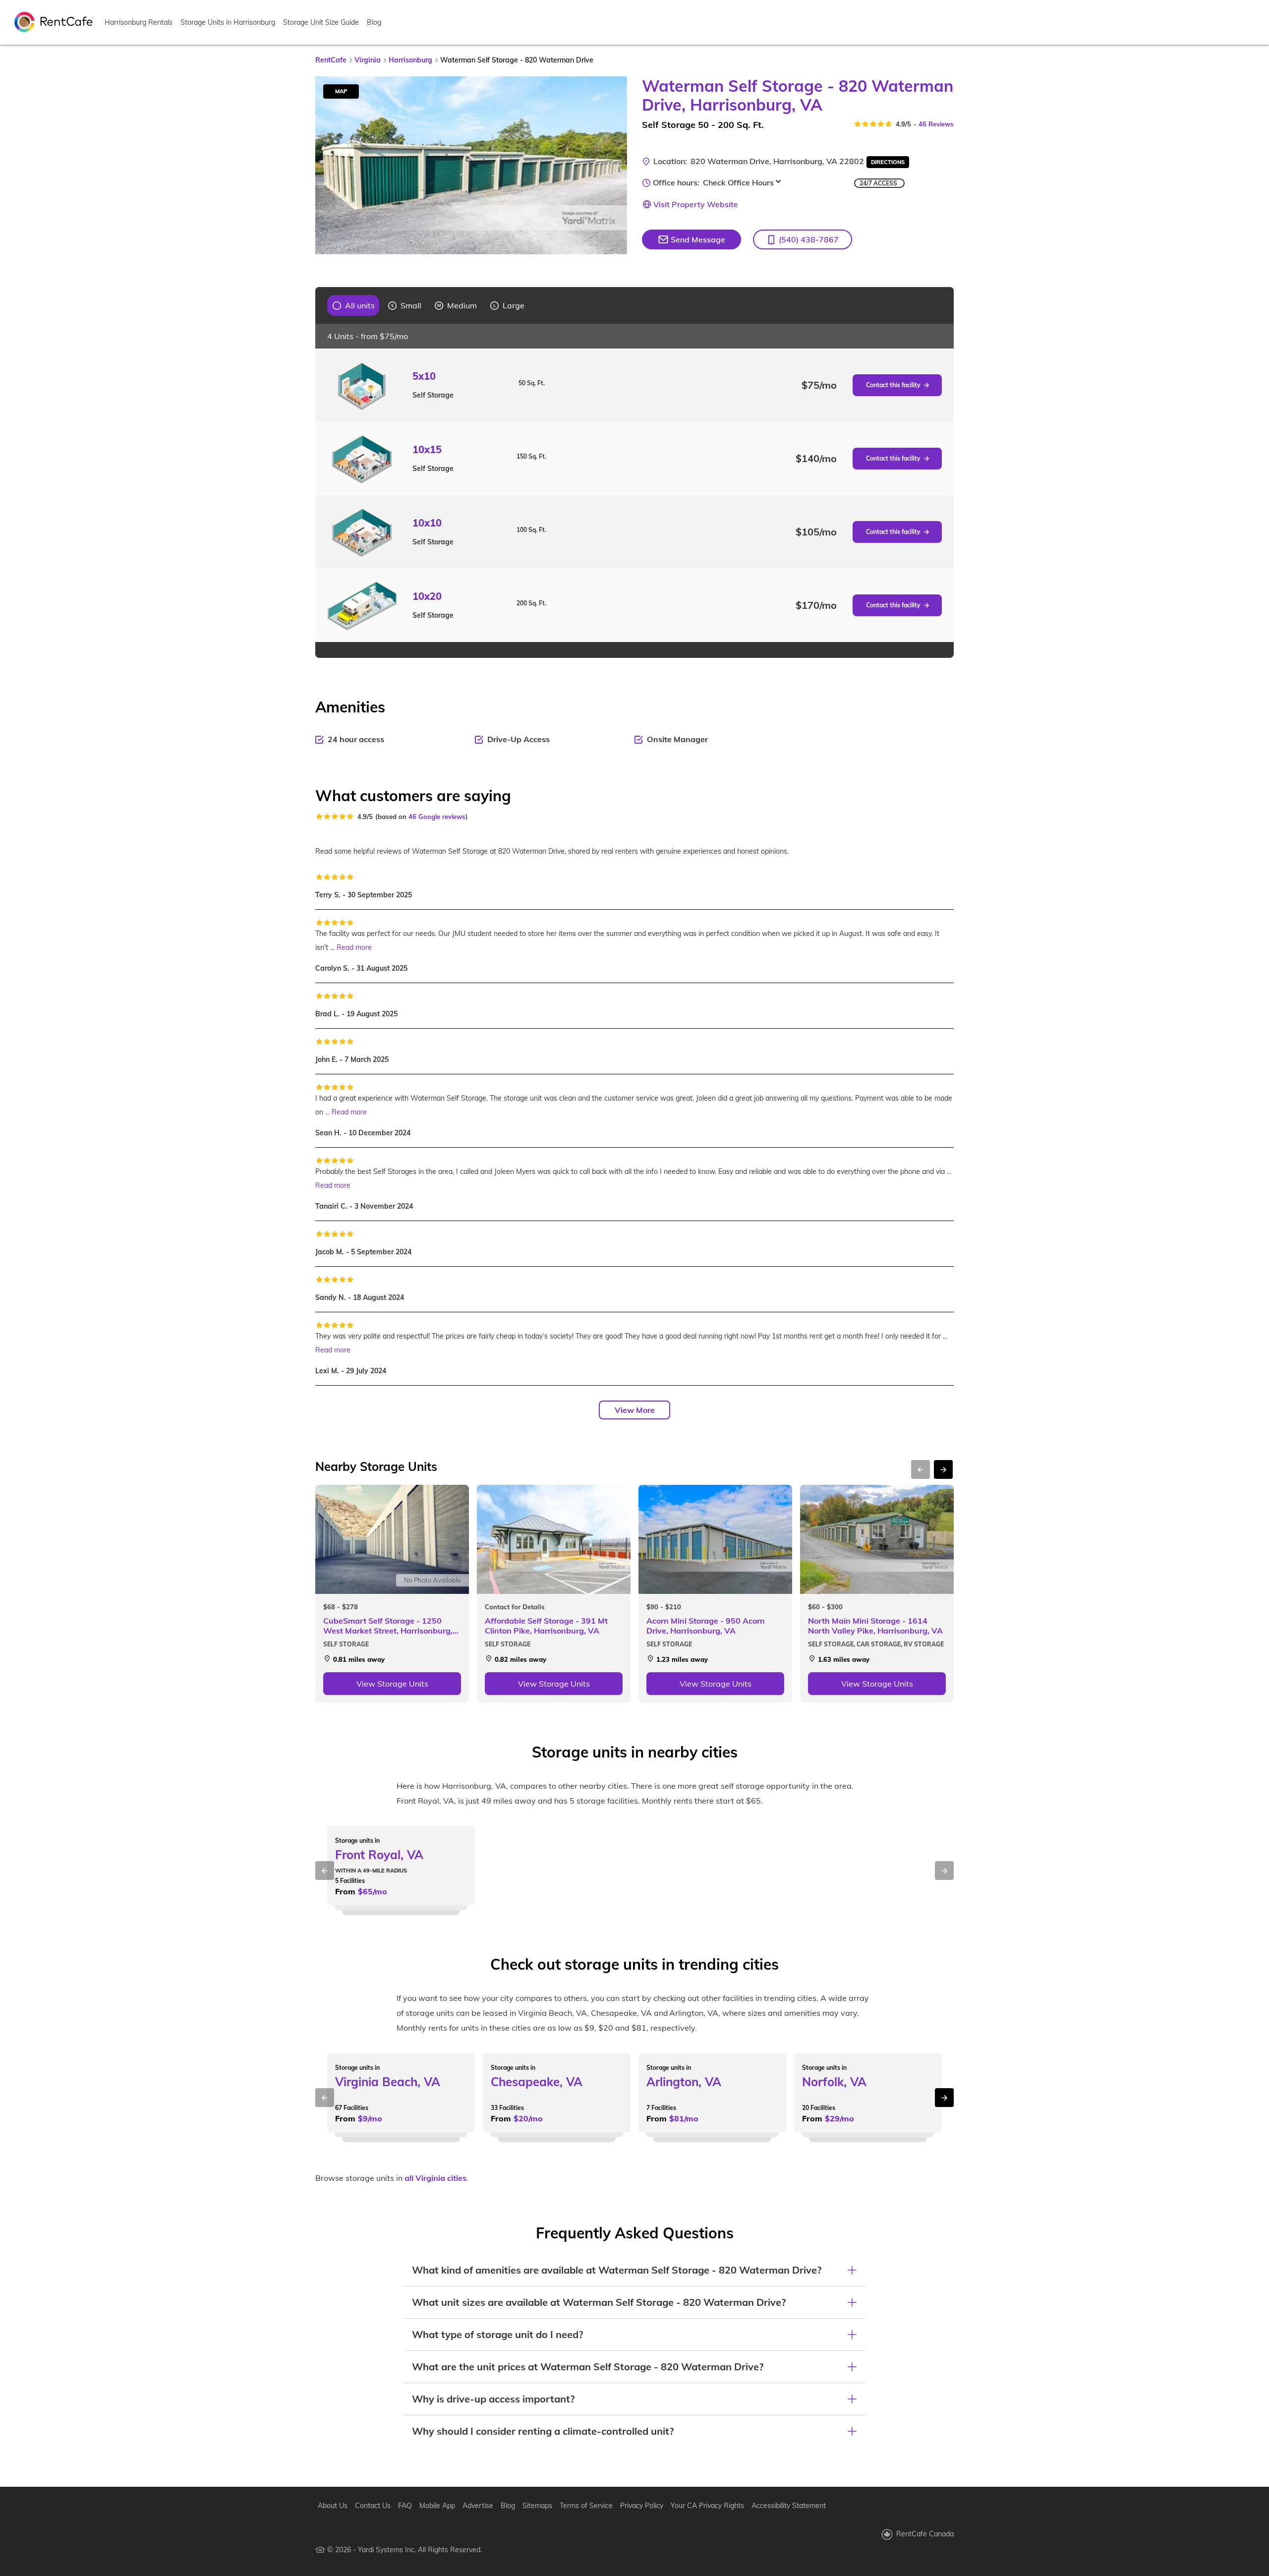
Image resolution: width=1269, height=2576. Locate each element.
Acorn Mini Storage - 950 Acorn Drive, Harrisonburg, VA (706, 1626)
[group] (354, 305)
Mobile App (437, 2506)
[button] (803, 239)
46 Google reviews (437, 817)
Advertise (478, 2506)
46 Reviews (936, 124)
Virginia (368, 60)
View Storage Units (392, 1684)
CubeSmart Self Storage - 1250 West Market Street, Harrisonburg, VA (388, 1626)
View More (635, 1410)
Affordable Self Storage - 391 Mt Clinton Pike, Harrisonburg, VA (546, 1626)
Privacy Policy (642, 2506)
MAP (341, 91)
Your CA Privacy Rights (707, 2506)
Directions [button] (888, 162)
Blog (374, 22)
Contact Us (373, 2506)
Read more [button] (354, 947)
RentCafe (331, 60)
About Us (333, 2506)
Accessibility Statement (789, 2506)
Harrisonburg (410, 60)
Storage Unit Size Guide (321, 22)
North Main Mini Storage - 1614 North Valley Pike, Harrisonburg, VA (875, 1626)
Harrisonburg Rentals (139, 22)
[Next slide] (614, 166)
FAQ (405, 2506)
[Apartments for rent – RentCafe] (54, 21)
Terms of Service (586, 2506)
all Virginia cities (435, 2178)
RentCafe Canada (925, 2534)
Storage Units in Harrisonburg (228, 22)
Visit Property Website (696, 204)
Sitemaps (537, 2506)
